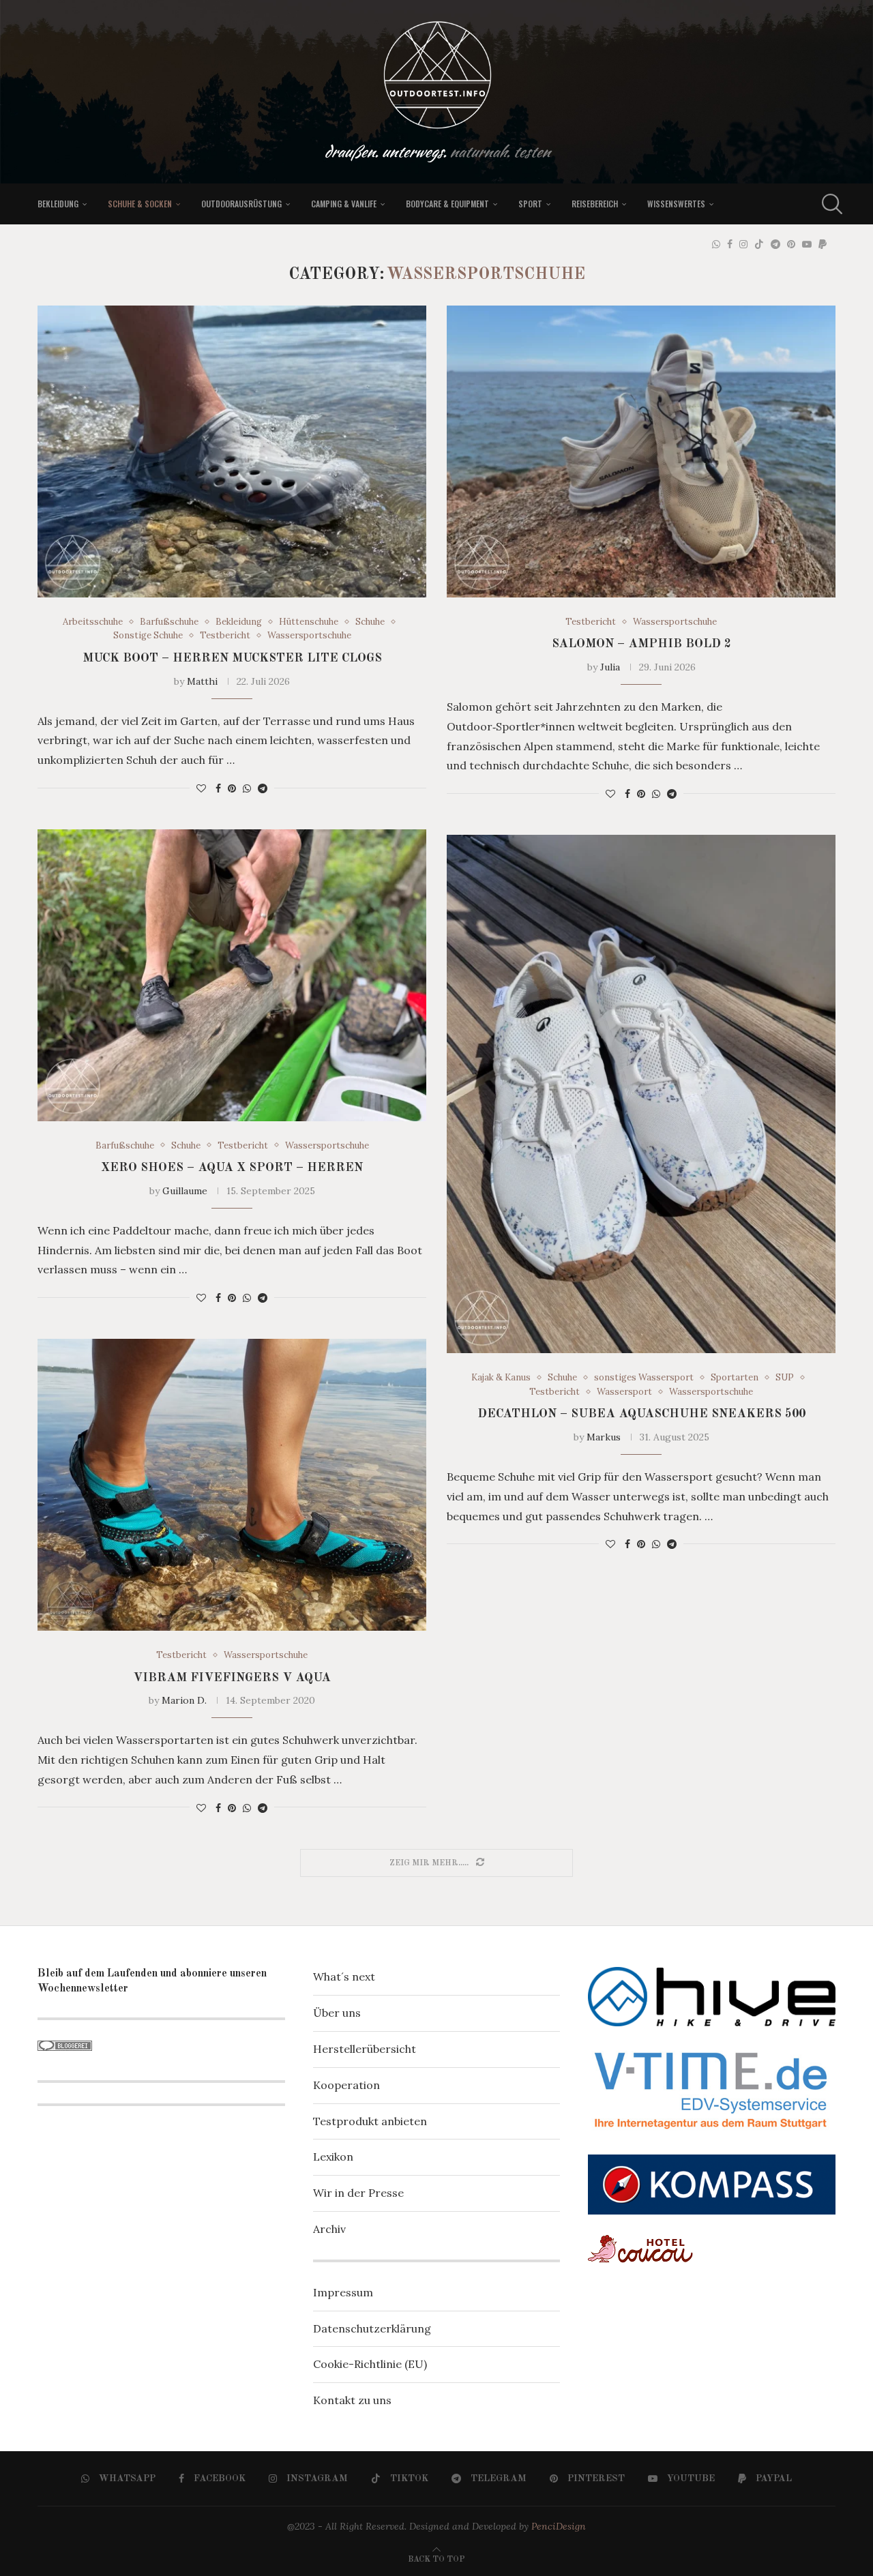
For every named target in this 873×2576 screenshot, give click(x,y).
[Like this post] (201, 788)
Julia (610, 667)
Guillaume (185, 1191)
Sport (530, 204)
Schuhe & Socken (140, 204)
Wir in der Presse (358, 2193)
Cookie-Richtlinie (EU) (370, 2364)
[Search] (829, 204)
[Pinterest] (791, 244)
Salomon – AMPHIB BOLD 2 (641, 644)
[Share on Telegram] (263, 788)
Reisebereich (595, 204)
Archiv (329, 2229)
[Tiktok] (759, 244)
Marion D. (184, 1700)
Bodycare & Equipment (447, 204)
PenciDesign (559, 2526)
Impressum (343, 2292)
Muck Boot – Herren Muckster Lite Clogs (232, 658)
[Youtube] (807, 244)
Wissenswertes (676, 204)
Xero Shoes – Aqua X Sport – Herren (232, 1168)
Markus (604, 1437)
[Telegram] (775, 244)
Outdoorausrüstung (241, 204)
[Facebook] (730, 244)
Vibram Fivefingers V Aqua (232, 1678)
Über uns (337, 2013)
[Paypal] (823, 244)
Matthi (202, 681)
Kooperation (346, 2085)
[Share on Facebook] (218, 788)
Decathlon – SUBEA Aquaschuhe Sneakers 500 (641, 1414)
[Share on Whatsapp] (247, 788)
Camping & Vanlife (344, 204)
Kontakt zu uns (352, 2400)
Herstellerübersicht (365, 2049)
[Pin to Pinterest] (232, 788)
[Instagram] (743, 244)
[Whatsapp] (716, 244)
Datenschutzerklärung (372, 2328)
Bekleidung (58, 204)
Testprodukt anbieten (370, 2121)
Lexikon (333, 2157)
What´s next (344, 1977)
